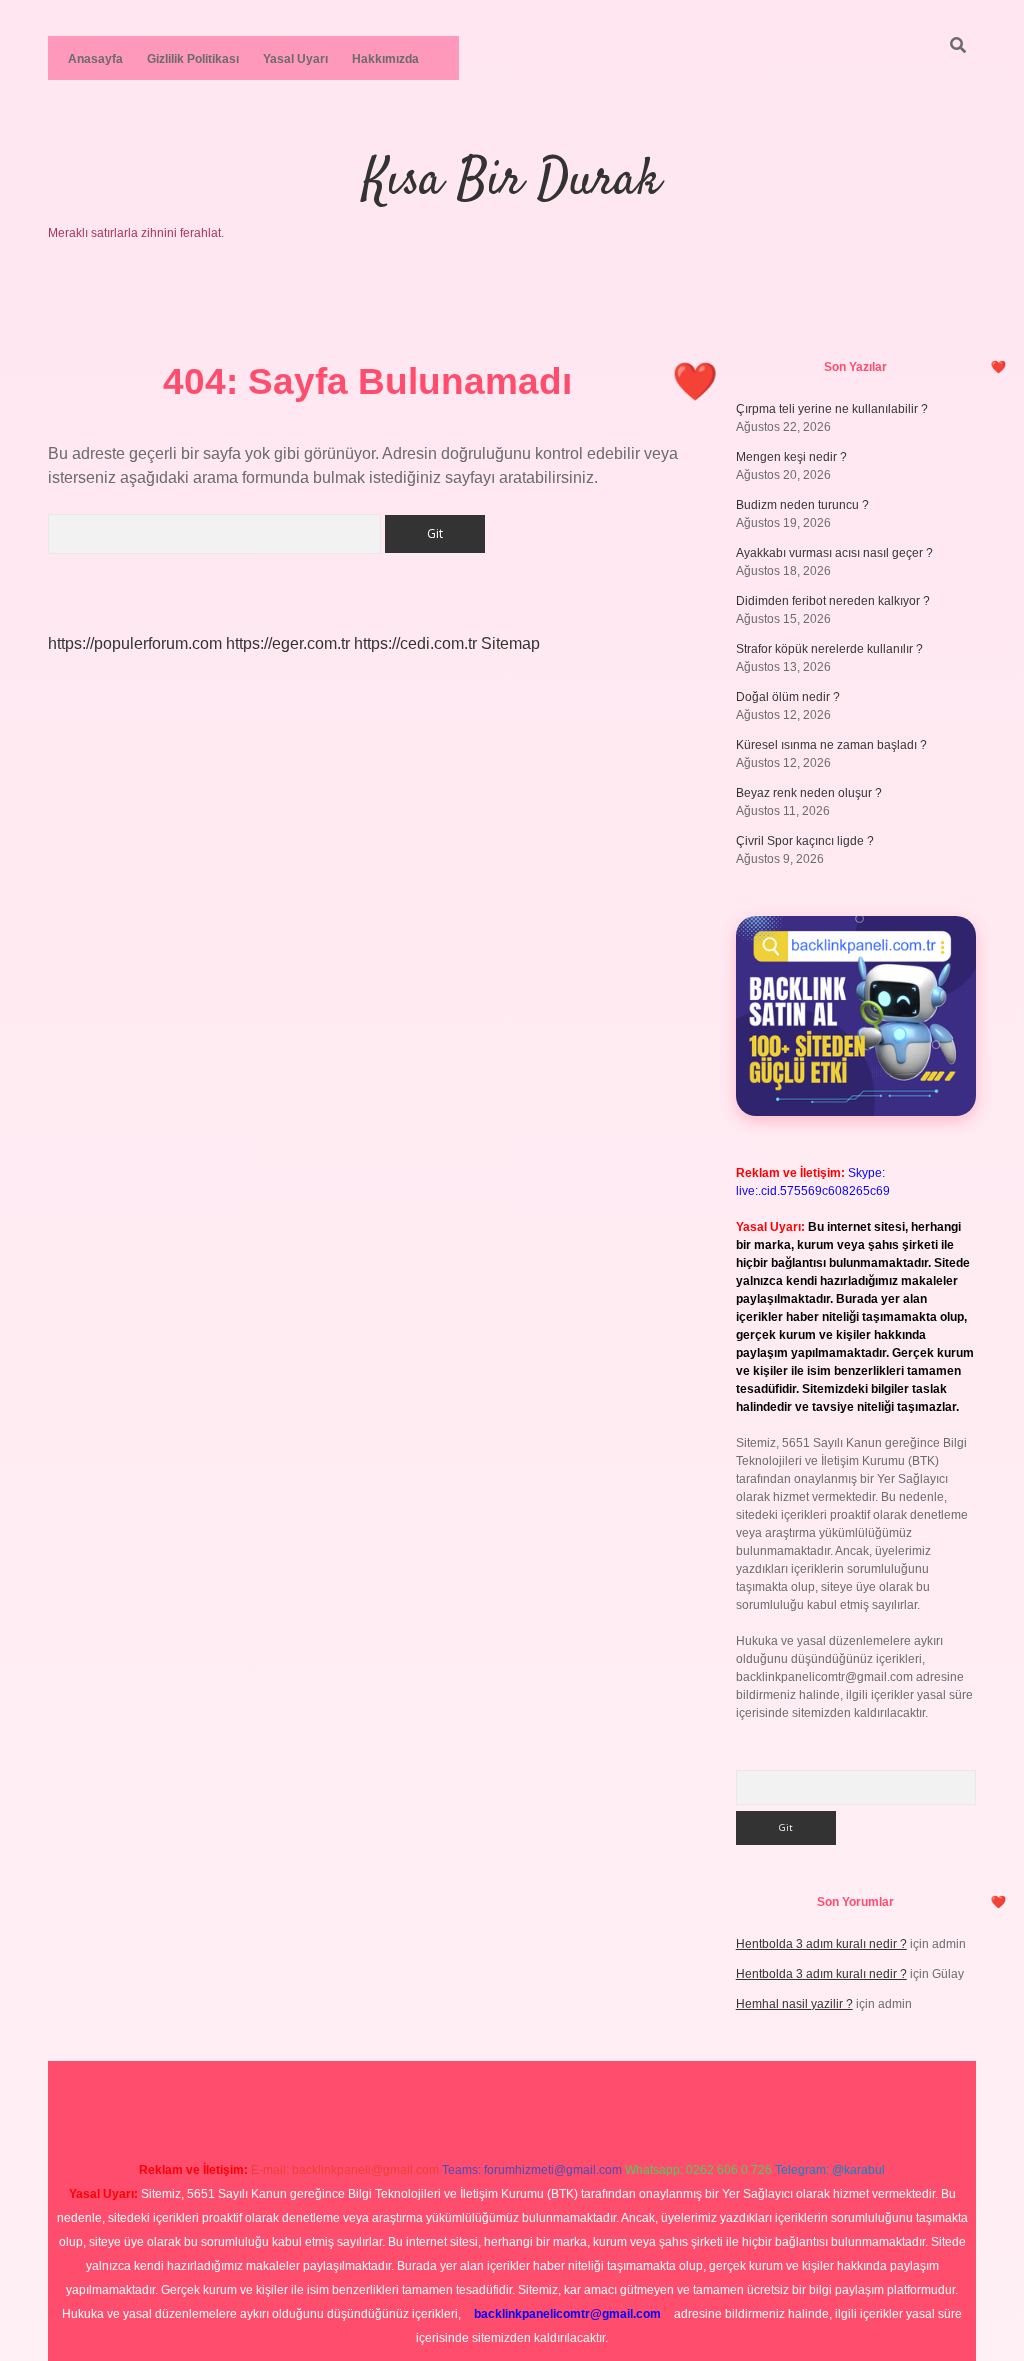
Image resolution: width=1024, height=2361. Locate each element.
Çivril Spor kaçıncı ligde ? (805, 841)
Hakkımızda (385, 59)
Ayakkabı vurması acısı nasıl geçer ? (834, 553)
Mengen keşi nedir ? (791, 457)
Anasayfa (95, 59)
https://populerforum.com (135, 643)
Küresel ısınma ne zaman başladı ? (831, 745)
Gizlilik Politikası (193, 59)
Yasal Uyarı (295, 59)
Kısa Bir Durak (512, 181)
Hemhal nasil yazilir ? (794, 2004)
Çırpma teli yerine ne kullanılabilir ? (832, 409)
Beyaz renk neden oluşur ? (809, 793)
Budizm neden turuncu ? (802, 505)
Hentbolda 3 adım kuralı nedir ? (821, 1944)
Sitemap (510, 643)
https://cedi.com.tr (415, 643)
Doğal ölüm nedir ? (788, 697)
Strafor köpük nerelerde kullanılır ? (829, 649)
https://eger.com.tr (288, 643)
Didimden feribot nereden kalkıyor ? (833, 601)
